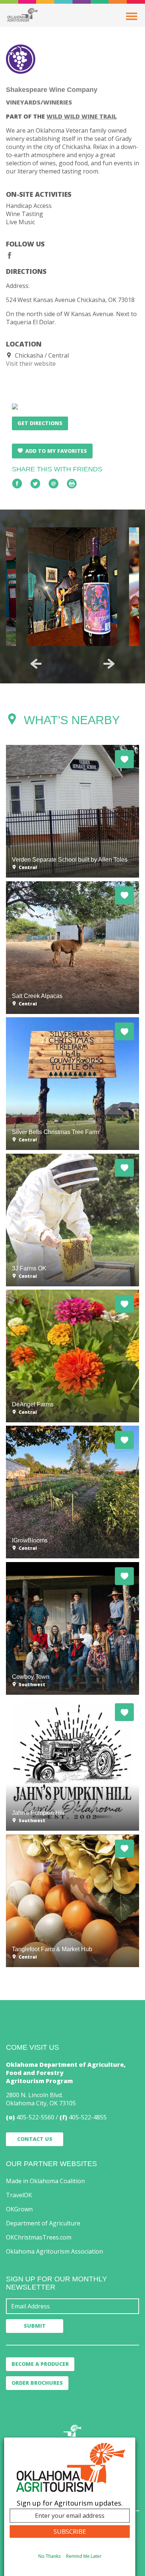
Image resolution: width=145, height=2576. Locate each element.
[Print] (72, 484)
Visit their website (31, 364)
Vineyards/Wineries (39, 102)
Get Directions (40, 423)
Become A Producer (40, 2364)
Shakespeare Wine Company (52, 89)
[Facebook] (10, 255)
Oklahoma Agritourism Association (54, 2251)
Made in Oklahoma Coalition (45, 2181)
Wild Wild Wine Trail (82, 116)
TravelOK (19, 2195)
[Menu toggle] (132, 16)
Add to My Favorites (56, 451)
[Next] (109, 664)
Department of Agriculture (43, 2223)
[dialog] (70, 2507)
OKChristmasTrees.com (39, 2237)
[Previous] (36, 664)
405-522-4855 (88, 2117)
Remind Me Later (84, 2556)
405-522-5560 (35, 2117)
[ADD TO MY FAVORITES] (124, 759)
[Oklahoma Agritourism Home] (22, 15)
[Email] (54, 484)
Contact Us (35, 2139)
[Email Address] (72, 2306)
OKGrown (19, 2209)
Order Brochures (37, 2383)
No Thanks (49, 2556)
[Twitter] (35, 484)
